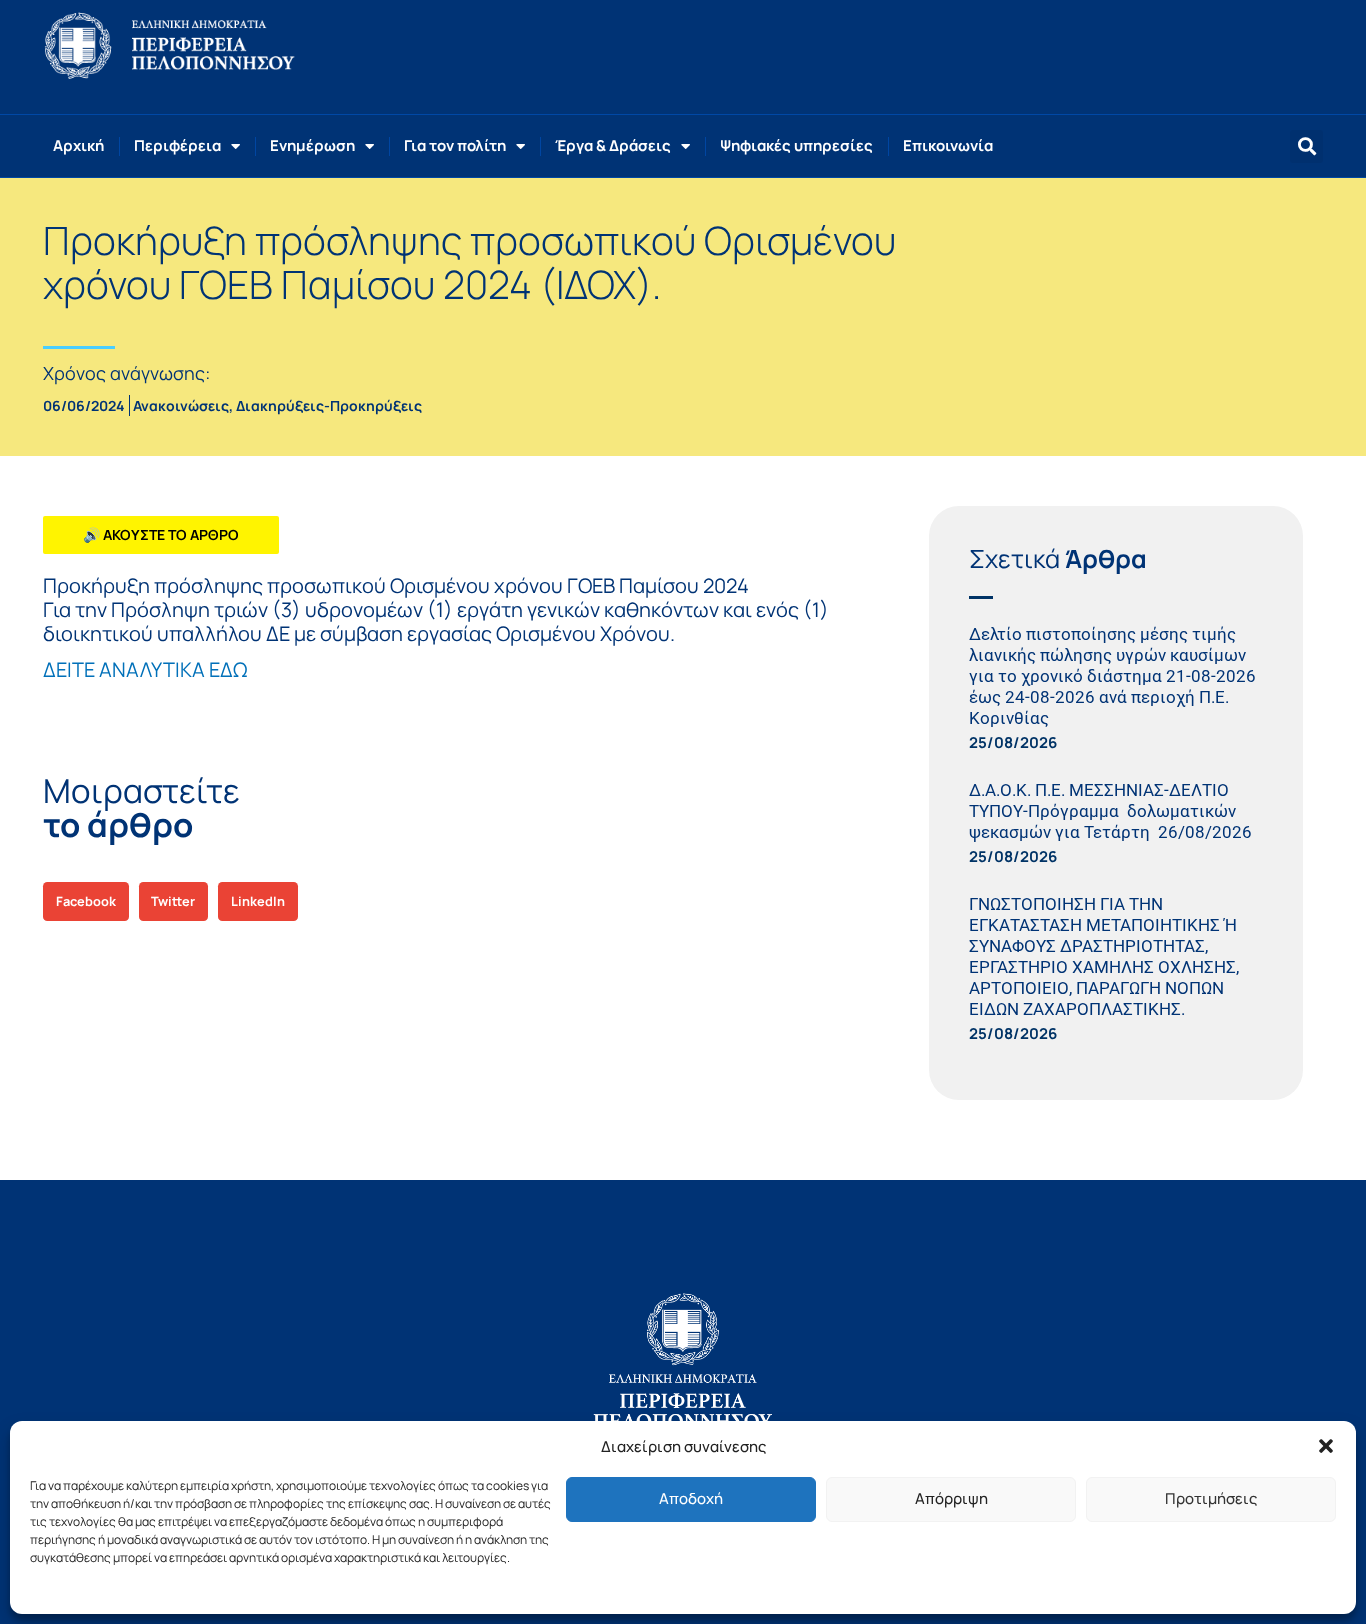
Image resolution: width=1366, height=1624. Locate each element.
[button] (1326, 1446)
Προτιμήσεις (1211, 1498)
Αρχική (78, 145)
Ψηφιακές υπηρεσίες (796, 145)
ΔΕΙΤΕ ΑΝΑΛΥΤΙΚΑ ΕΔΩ (145, 669)
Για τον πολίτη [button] (455, 145)
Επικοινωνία (948, 145)
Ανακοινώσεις (181, 405)
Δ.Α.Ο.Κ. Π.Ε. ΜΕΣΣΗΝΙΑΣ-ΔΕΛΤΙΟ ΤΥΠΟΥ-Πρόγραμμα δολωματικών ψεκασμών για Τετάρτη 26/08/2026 (1114, 811)
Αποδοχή (691, 1498)
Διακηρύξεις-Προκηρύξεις (329, 405)
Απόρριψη (951, 1498)
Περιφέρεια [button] (177, 145)
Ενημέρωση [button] (312, 145)
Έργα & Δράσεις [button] (613, 145)
